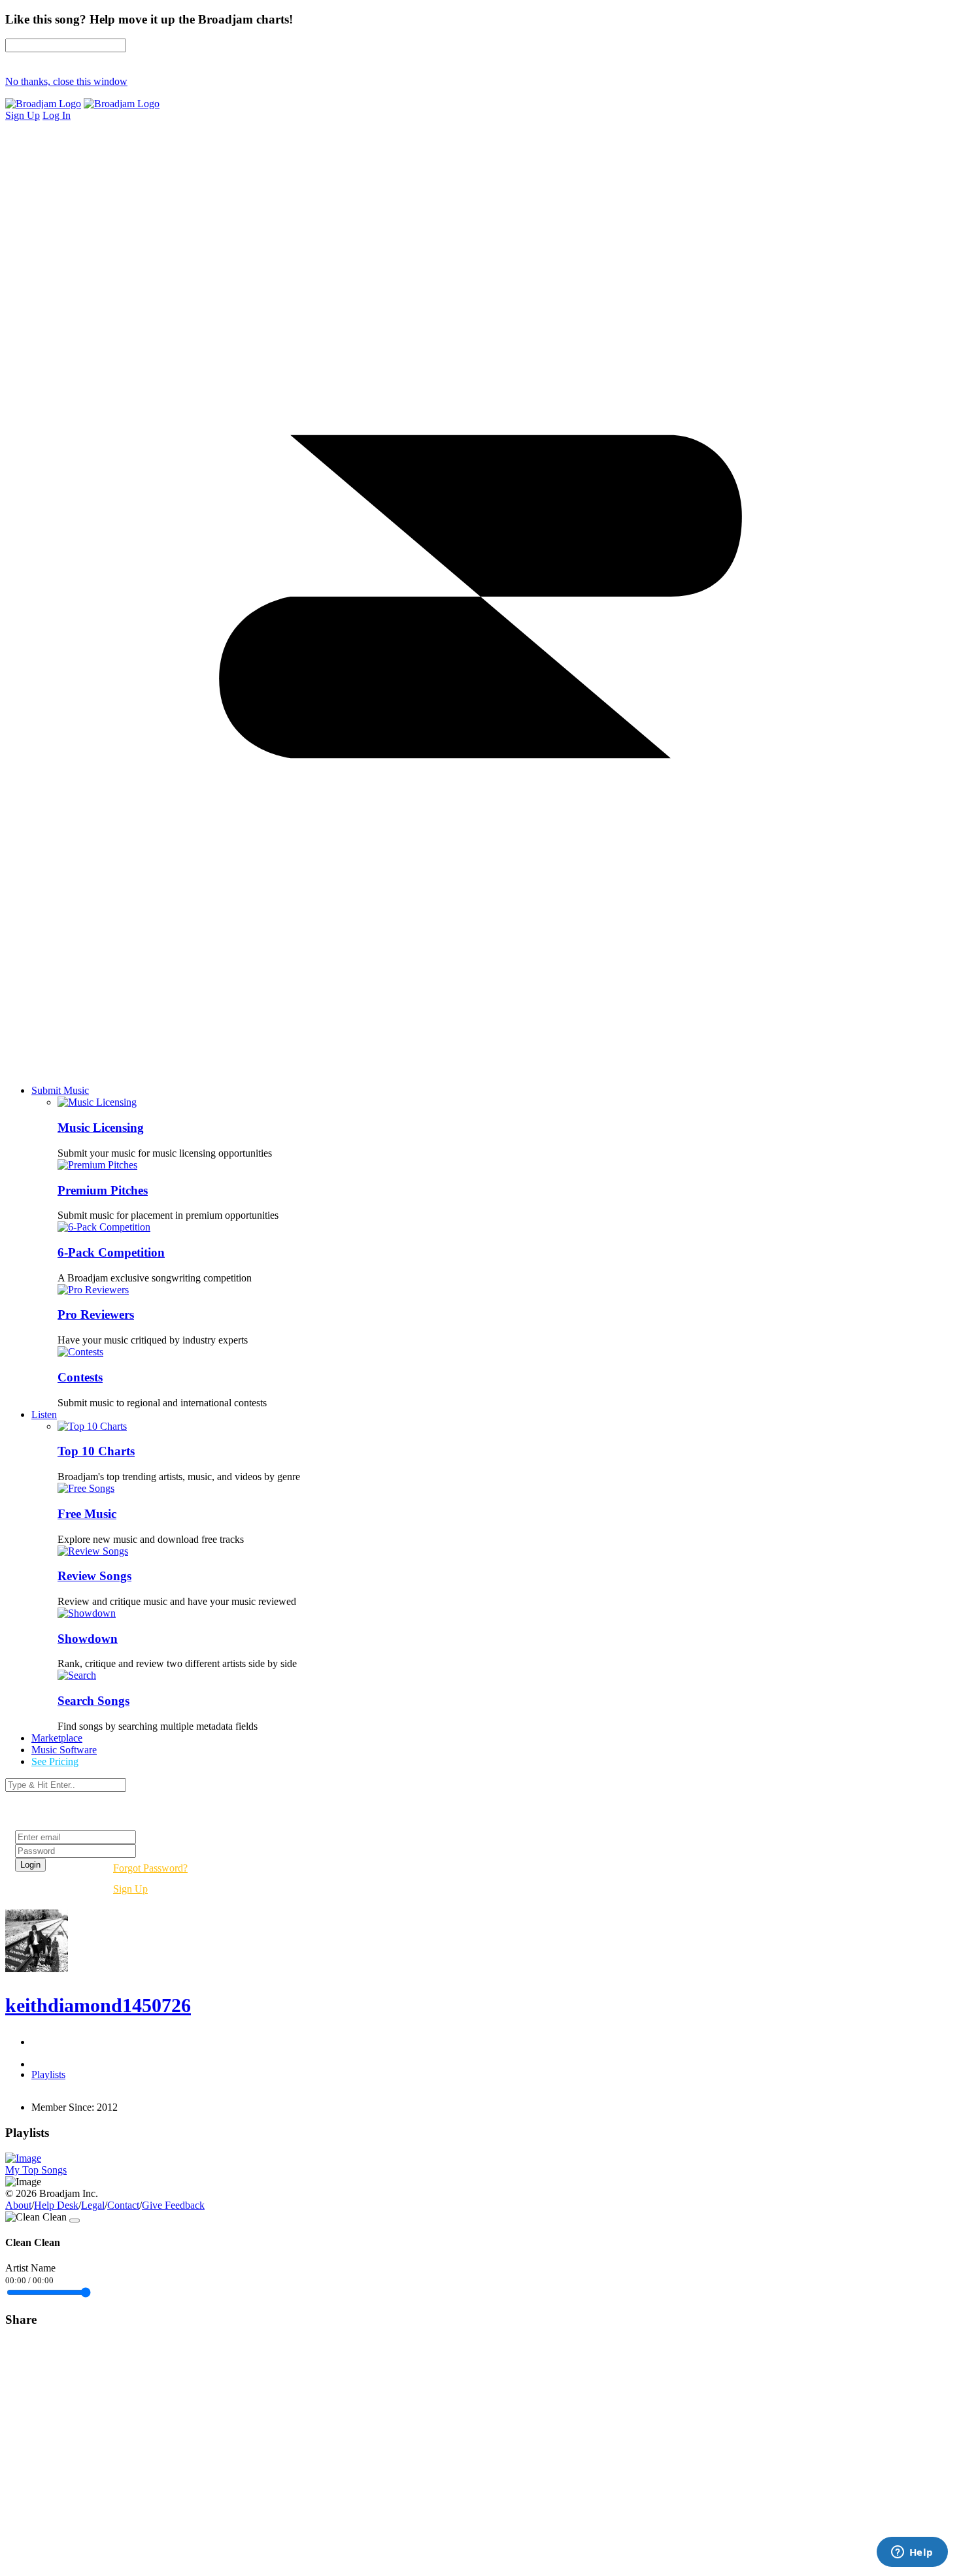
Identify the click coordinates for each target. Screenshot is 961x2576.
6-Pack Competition (111, 1252)
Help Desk (56, 2205)
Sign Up (130, 1889)
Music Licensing (101, 1128)
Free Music (87, 1514)
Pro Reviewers (96, 1314)
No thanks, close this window (66, 81)
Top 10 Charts (96, 1451)
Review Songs (94, 1576)
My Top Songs (36, 2170)
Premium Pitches (103, 1190)
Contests (80, 1377)
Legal (93, 2205)
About (18, 2205)
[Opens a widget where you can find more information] (912, 2553)
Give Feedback (173, 2205)
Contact (123, 2205)
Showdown (88, 1639)
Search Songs (93, 1701)
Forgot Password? (150, 1868)
